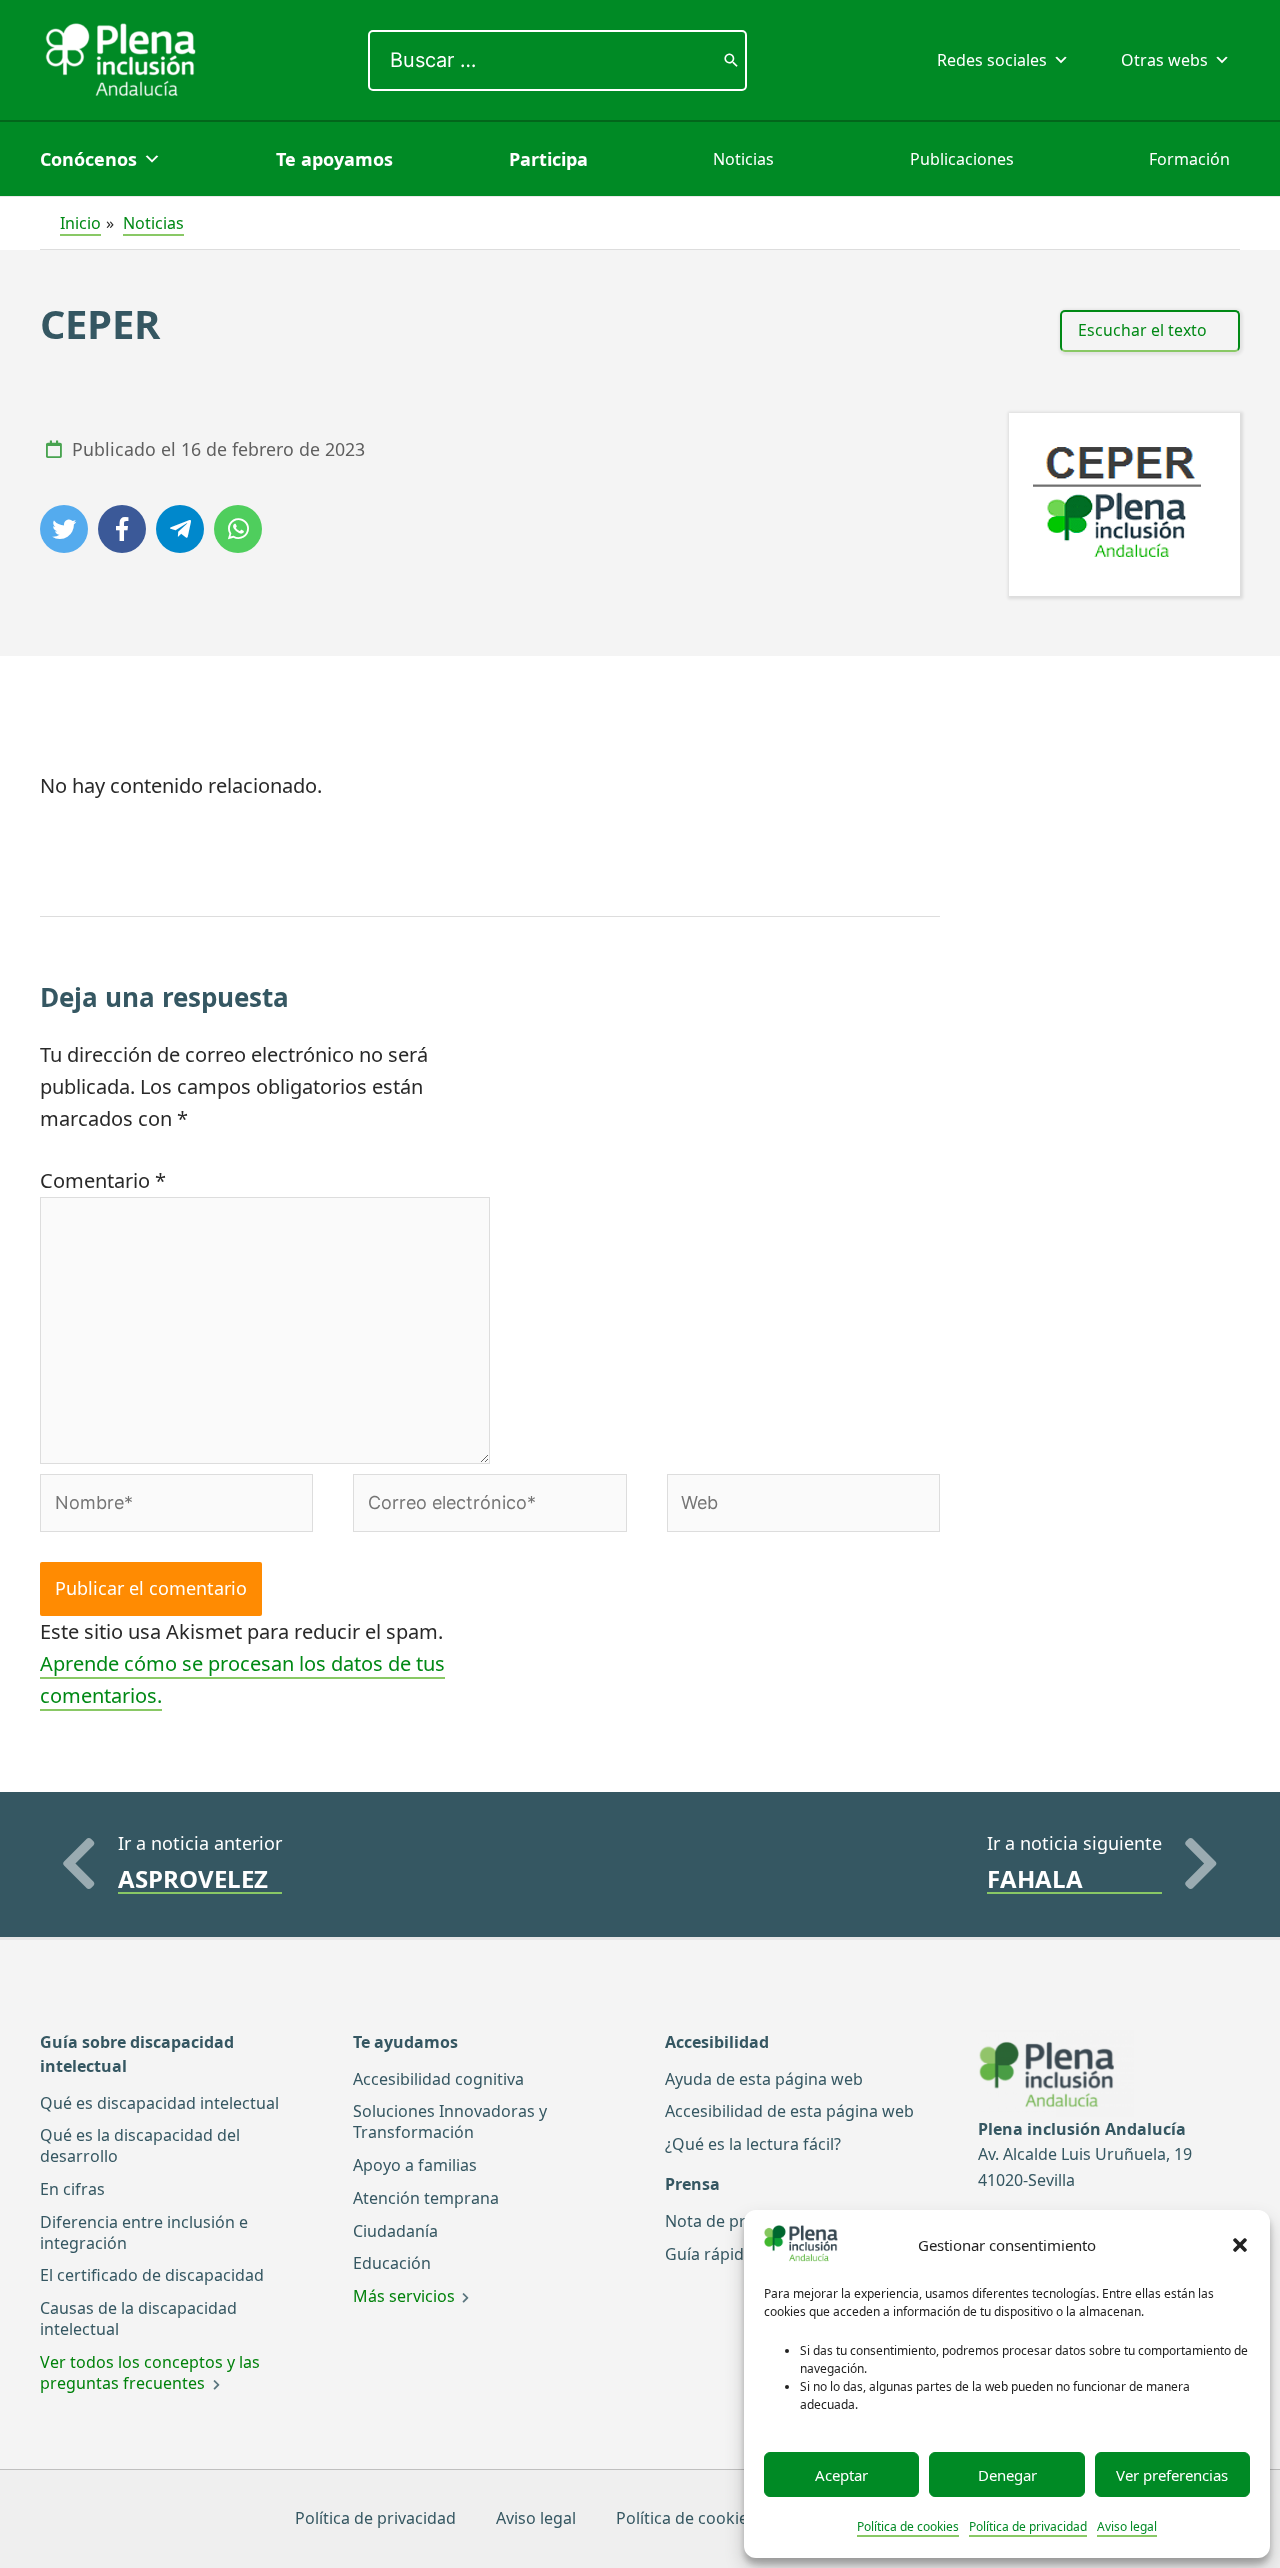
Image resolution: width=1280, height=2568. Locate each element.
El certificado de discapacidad (152, 2275)
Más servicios (404, 2296)
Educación (392, 2263)
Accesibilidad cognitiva (438, 2079)
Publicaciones (962, 159)
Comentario (103, 1180)
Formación (1189, 159)
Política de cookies (908, 2526)
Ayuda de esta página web (764, 2079)
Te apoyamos (334, 159)
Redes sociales (992, 60)
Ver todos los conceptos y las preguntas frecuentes (150, 2372)
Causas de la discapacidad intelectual (138, 2318)
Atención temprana (426, 2198)
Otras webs (1164, 60)
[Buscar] (731, 60)
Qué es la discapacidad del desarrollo (140, 2145)
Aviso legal (1127, 2526)
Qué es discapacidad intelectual (159, 2103)
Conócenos (88, 159)
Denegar (1007, 2475)
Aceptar (841, 2475)
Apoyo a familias (415, 2165)
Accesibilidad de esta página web (789, 2111)
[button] (1240, 2245)
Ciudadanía (395, 2231)
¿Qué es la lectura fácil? (753, 2144)
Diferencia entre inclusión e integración (144, 2232)
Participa (548, 159)
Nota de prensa (723, 2221)
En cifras (72, 2189)
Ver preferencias (1172, 2475)
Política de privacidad (1028, 2526)
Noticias (743, 159)
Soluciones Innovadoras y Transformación (450, 2121)
